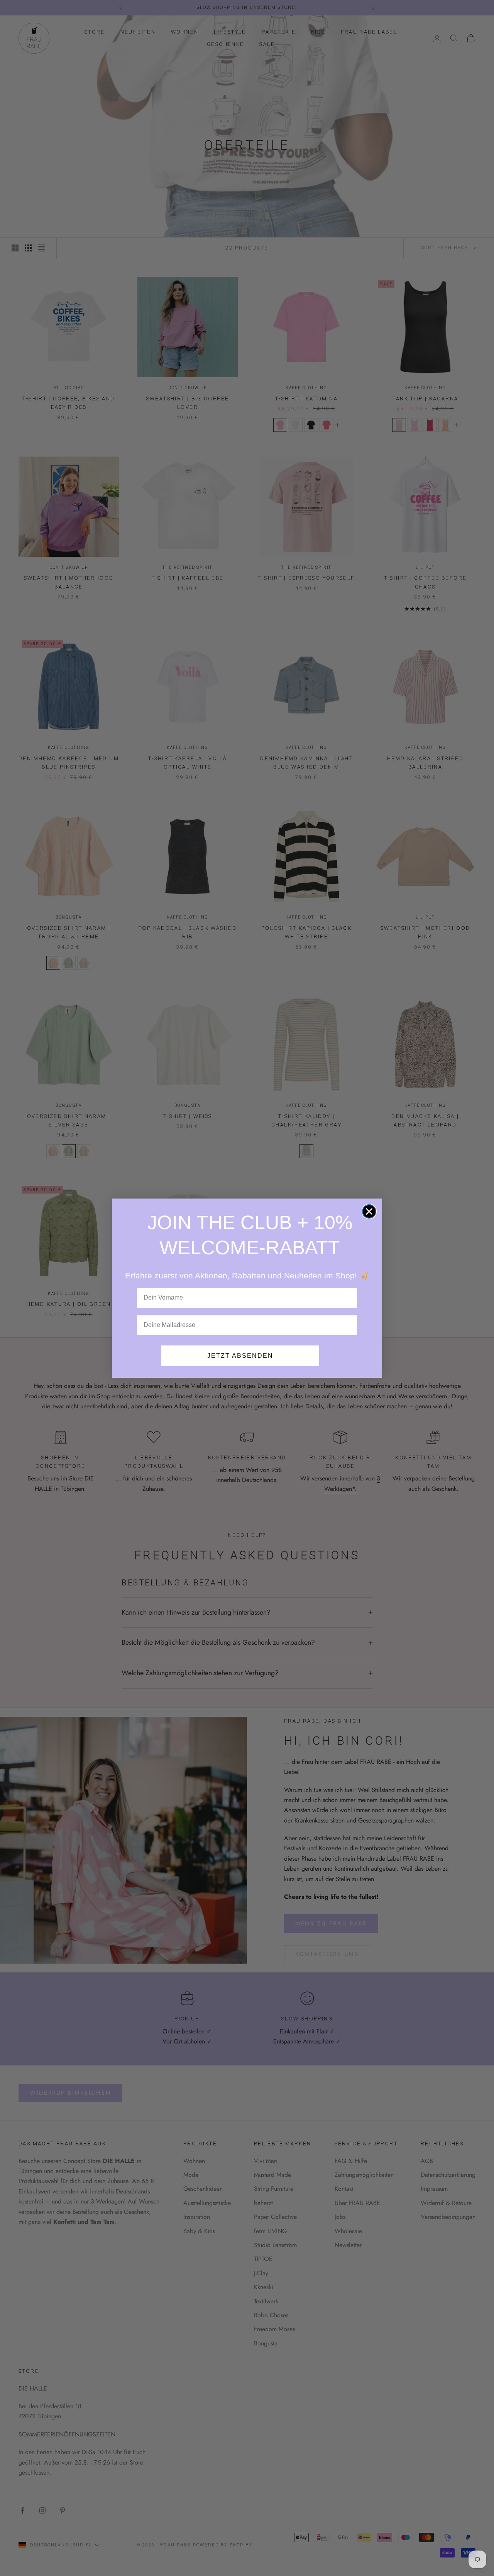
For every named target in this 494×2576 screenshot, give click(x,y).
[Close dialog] (369, 1211)
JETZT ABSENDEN (240, 1356)
